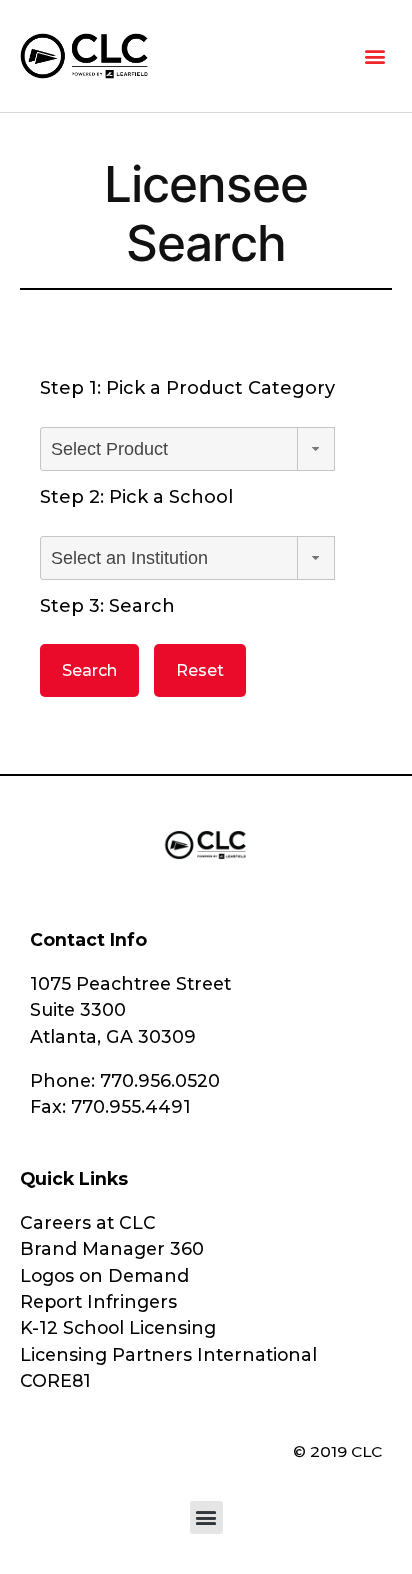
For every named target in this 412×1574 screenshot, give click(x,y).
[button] (375, 55)
